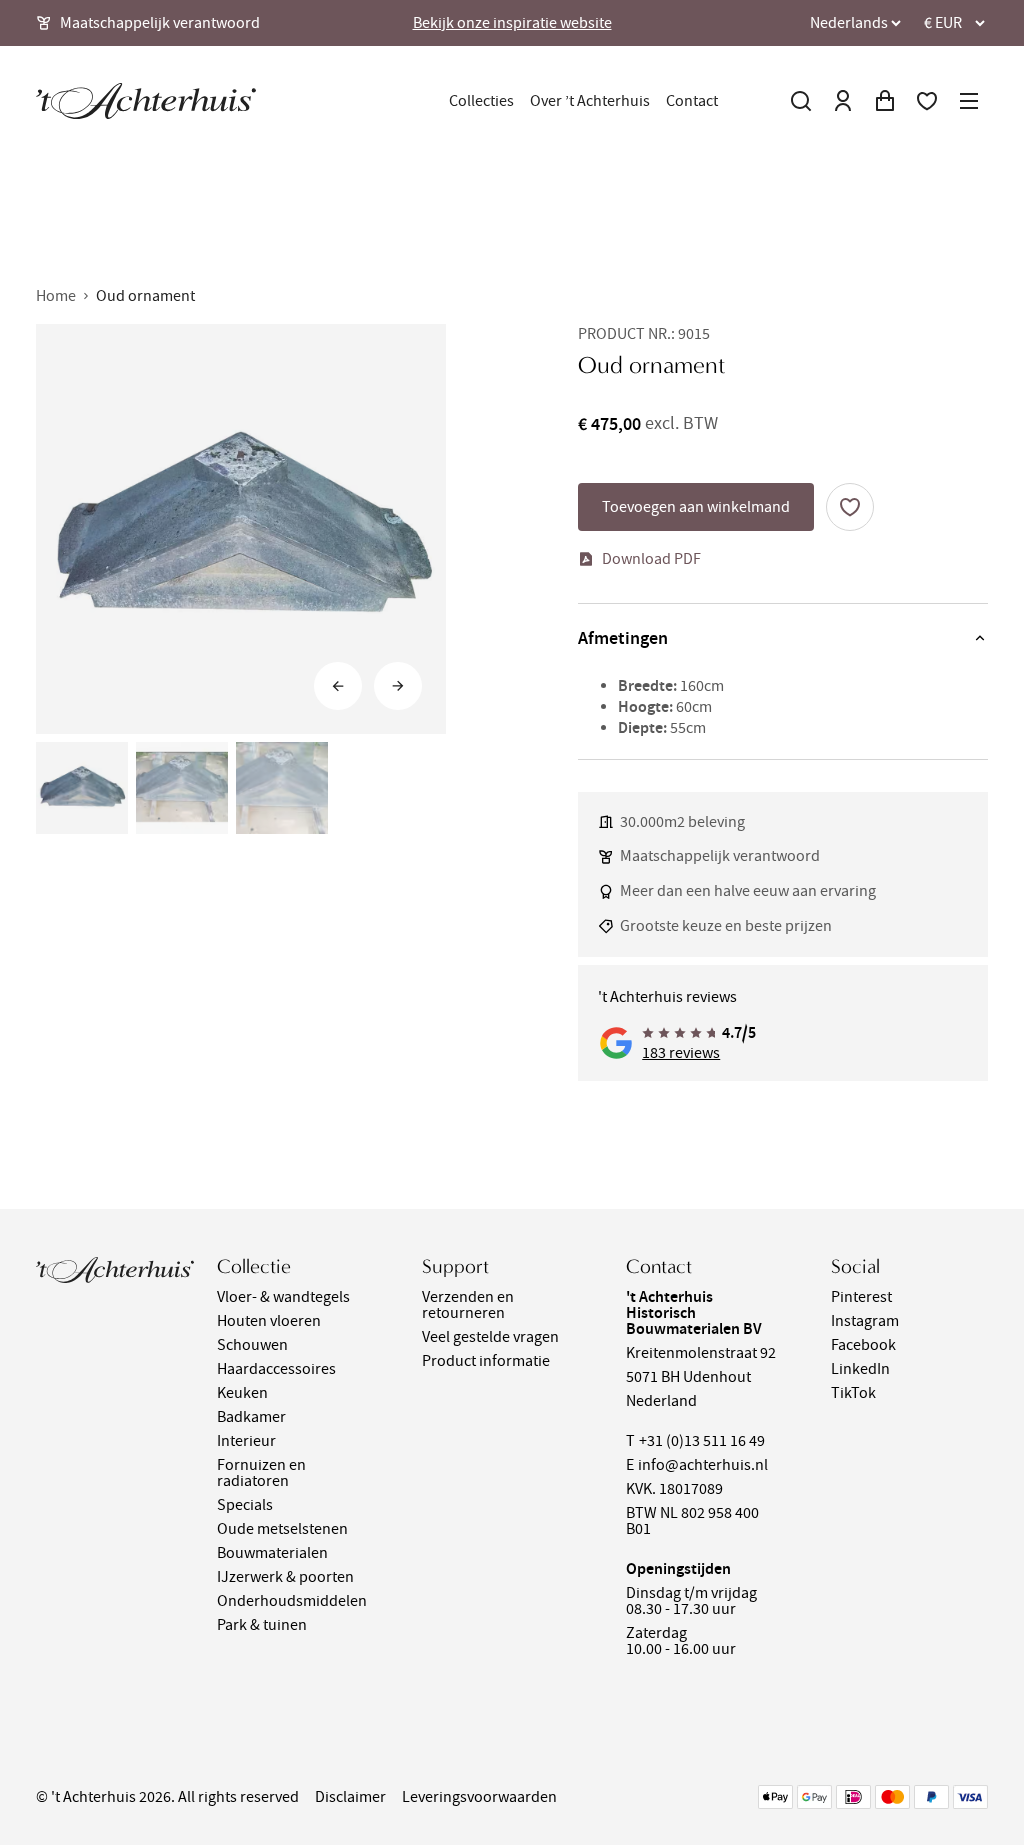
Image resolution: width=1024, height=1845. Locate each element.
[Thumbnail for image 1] (82, 788)
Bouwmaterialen (272, 1553)
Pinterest (861, 1297)
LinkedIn (860, 1369)
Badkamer (251, 1417)
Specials (245, 1505)
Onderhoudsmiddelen (292, 1601)
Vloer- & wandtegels (283, 1297)
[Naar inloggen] (843, 101)
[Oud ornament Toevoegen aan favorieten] (850, 507)
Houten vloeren (269, 1321)
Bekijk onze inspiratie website (512, 23)
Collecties (481, 101)
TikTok (853, 1393)
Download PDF (651, 559)
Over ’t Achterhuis (590, 101)
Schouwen (252, 1345)
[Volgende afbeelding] (398, 686)
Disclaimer (350, 1797)
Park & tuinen (262, 1625)
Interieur (246, 1441)
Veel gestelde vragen (490, 1337)
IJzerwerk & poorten (285, 1577)
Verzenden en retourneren (468, 1305)
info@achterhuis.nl (703, 1465)
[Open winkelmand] (885, 101)
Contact (692, 101)
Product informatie (486, 1361)
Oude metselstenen (282, 1529)
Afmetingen (623, 638)
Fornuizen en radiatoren (261, 1473)
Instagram (865, 1321)
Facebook (863, 1345)
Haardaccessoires (276, 1369)
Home (56, 296)
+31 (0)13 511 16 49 (702, 1441)
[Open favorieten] (927, 101)
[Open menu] (969, 101)
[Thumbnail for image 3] (282, 788)
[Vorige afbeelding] (338, 686)
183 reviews (681, 1053)
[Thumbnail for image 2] (182, 788)
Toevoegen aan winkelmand (696, 507)
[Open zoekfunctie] (801, 101)
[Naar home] (146, 101)
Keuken (242, 1393)
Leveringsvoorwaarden (479, 1797)
